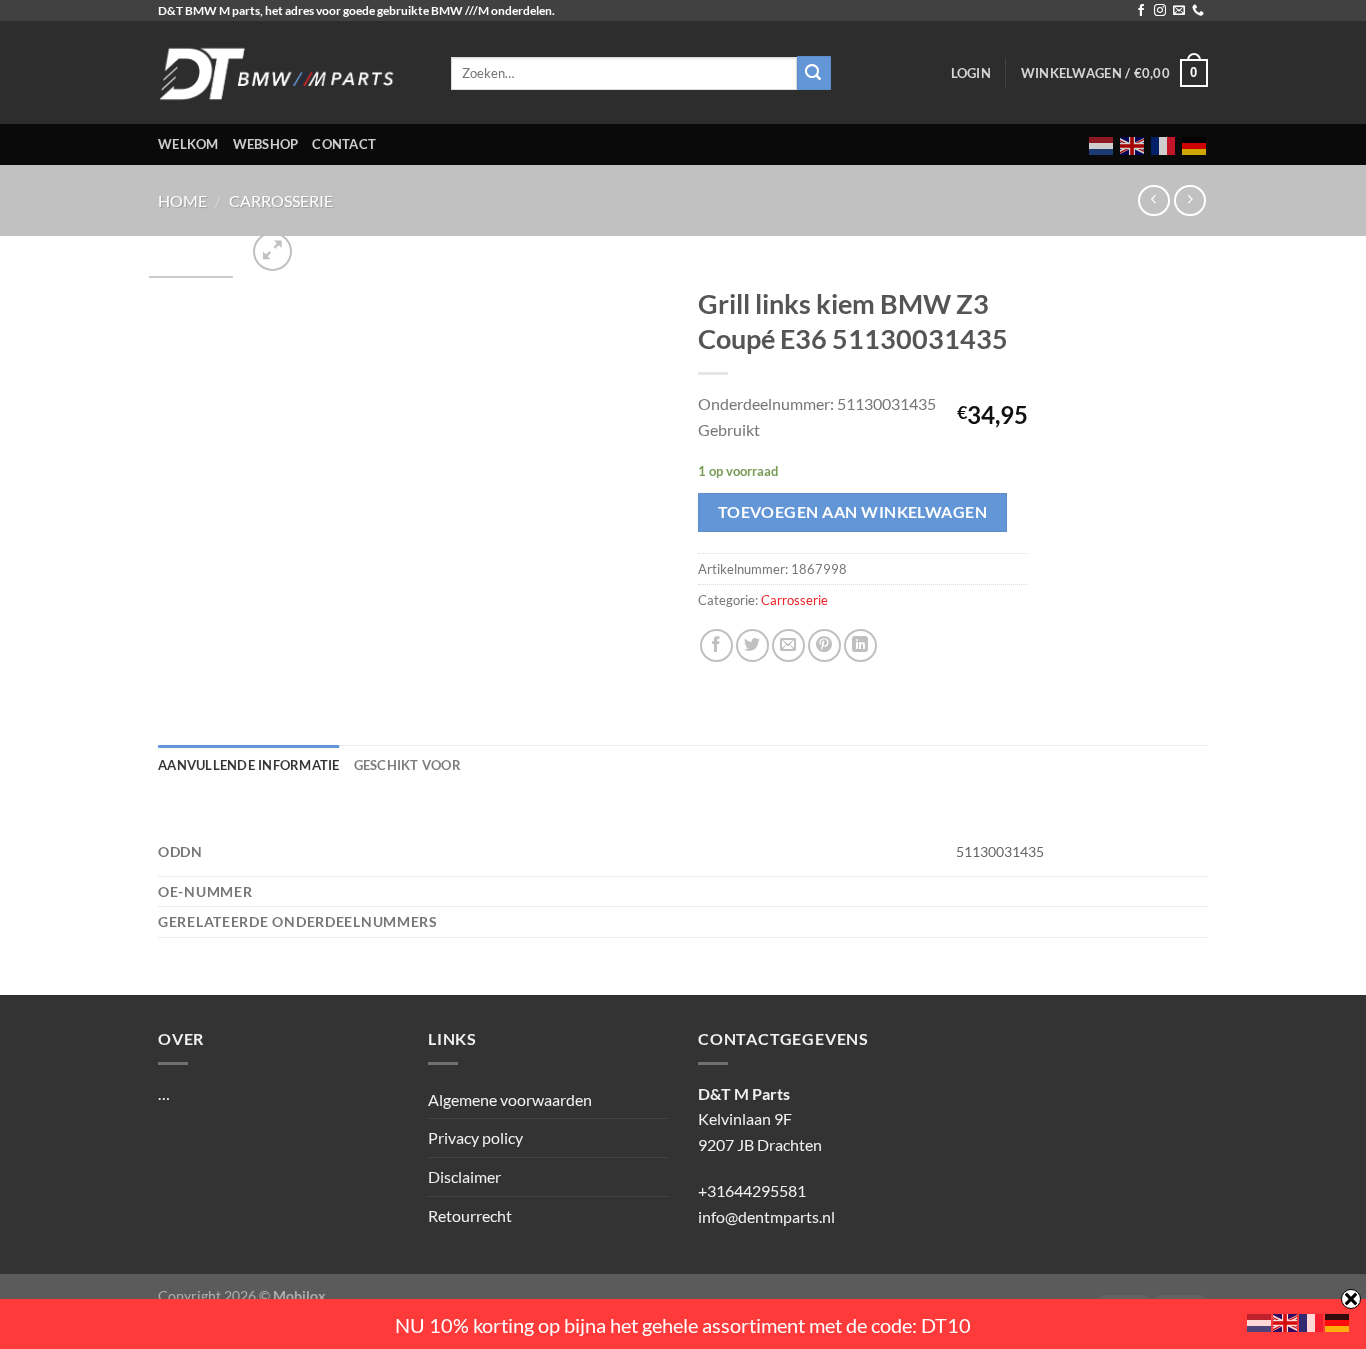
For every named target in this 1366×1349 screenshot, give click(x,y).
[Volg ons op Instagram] (1160, 11)
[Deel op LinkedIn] (860, 645)
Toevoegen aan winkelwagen (853, 512)
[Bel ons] (1198, 11)
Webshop (266, 144)
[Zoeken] (814, 73)
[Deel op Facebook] (716, 645)
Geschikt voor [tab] (407, 765)
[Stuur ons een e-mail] (1179, 11)
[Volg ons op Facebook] (1141, 11)
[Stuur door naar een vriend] (788, 645)
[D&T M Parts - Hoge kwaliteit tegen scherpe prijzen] (289, 72)
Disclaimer (464, 1176)
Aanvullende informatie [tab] (249, 765)
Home (182, 200)
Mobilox (299, 1295)
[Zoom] (272, 251)
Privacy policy (475, 1137)
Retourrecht (470, 1215)
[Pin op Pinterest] (824, 645)
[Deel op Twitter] (752, 645)
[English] (1133, 144)
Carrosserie (281, 200)
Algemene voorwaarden (510, 1099)
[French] (1164, 144)
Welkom (188, 144)
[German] (1195, 144)
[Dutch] (1102, 144)
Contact (344, 144)
